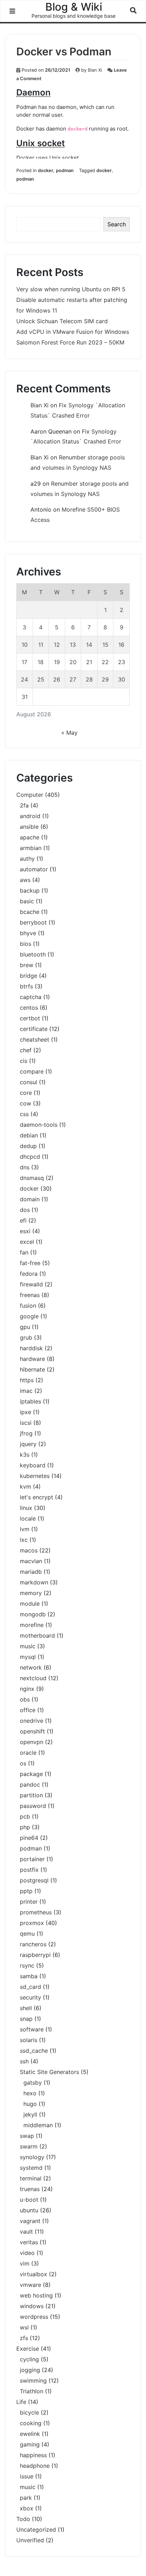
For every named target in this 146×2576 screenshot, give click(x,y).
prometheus (36, 1912)
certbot (30, 1018)
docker (46, 170)
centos (29, 1008)
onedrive (32, 1721)
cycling (29, 2359)
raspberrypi (35, 1955)
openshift (32, 1731)
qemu (27, 1934)
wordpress (34, 2317)
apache (30, 837)
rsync (27, 1965)
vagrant (30, 2221)
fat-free (30, 1263)
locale (28, 1518)
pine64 (29, 1838)
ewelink (30, 2434)
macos (29, 1550)
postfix (29, 1870)
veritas (29, 2242)
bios (26, 944)
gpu (25, 1327)
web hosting (36, 2295)
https (27, 1380)
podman (65, 170)
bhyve (28, 933)
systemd (31, 2168)
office (28, 1710)
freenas (30, 1295)
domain (30, 1199)
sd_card (30, 1987)
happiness (33, 2455)
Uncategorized (36, 2530)
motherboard (37, 1635)
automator (34, 869)
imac (26, 1391)
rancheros (33, 1944)
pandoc (30, 1785)
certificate (34, 1029)
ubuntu (29, 2210)
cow (26, 1103)
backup (30, 890)
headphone (35, 2466)
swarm (29, 2146)
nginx (27, 1689)
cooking (31, 2423)
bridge (29, 976)
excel (27, 1242)
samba (29, 1976)
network (31, 1667)
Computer (30, 795)
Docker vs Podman (64, 51)
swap (27, 2136)
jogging (30, 2370)
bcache (30, 912)
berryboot (33, 922)
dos (25, 1210)
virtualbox (33, 2274)
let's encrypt (36, 1497)
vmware (30, 2285)
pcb (25, 1816)
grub (26, 1337)
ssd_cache (34, 2051)
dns (25, 1167)
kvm (26, 1486)
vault (26, 2232)
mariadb (31, 1572)
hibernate (32, 1369)
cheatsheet (35, 1039)
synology (32, 2157)
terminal (31, 2178)
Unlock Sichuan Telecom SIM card (62, 321)
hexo (30, 2093)
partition (31, 1795)
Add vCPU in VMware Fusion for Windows (73, 332)
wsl (24, 2327)
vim (25, 2263)
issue (27, 2476)
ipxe (26, 1412)
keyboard (33, 1465)
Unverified (30, 2540)
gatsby (33, 2083)
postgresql (34, 1880)
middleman (38, 2125)
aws (25, 880)
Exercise (28, 2349)
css (24, 1114)
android (30, 816)
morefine (32, 1625)
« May (69, 733)
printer (29, 1902)
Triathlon (32, 2391)
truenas (30, 2189)
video (27, 2253)
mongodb (33, 1614)
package (31, 1774)
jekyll (30, 2114)
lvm (25, 1529)
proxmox (32, 1923)
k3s (25, 1455)
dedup (28, 1146)
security (30, 1997)
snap (26, 2019)
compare (32, 1071)
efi (23, 1220)
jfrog (26, 1433)
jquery (28, 1444)
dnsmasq (32, 1178)
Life (21, 2402)
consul (29, 1082)
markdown (34, 1582)
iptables (30, 1401)
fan (24, 1252)
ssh (24, 2061)
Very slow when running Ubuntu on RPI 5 (71, 289)
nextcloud (33, 1678)
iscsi (26, 1423)
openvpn (32, 1742)
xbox (27, 2508)
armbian (31, 848)
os (23, 1763)
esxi (25, 1231)
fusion (28, 1306)
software (32, 2029)
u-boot (29, 2200)
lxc (24, 1540)
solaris (29, 2040)
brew (27, 965)
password (33, 1806)
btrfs (26, 986)
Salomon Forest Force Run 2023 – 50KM (70, 342)
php (25, 1827)
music (28, 1646)
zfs (24, 2338)
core (26, 1093)
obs (25, 1699)
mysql (28, 1657)
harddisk (31, 1348)
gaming (30, 2444)
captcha (31, 997)
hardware (32, 1359)
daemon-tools (39, 1125)
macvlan (31, 1561)
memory (31, 1593)
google (29, 1316)
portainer (32, 1859)
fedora (29, 1274)
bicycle (29, 2412)
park (26, 2498)
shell (26, 2008)
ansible (29, 827)
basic (27, 901)
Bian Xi (95, 70)
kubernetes (35, 1476)
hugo (30, 2104)
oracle (28, 1753)
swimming (33, 2381)
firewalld (31, 1284)
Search (117, 224)
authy (27, 859)
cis (24, 1061)
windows (32, 2306)
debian (29, 1135)
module (30, 1604)
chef (26, 1050)
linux (26, 1508)
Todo (23, 2519)
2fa (24, 805)
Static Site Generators (49, 2072)
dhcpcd (30, 1157)
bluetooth (33, 954)
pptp (26, 1891)
